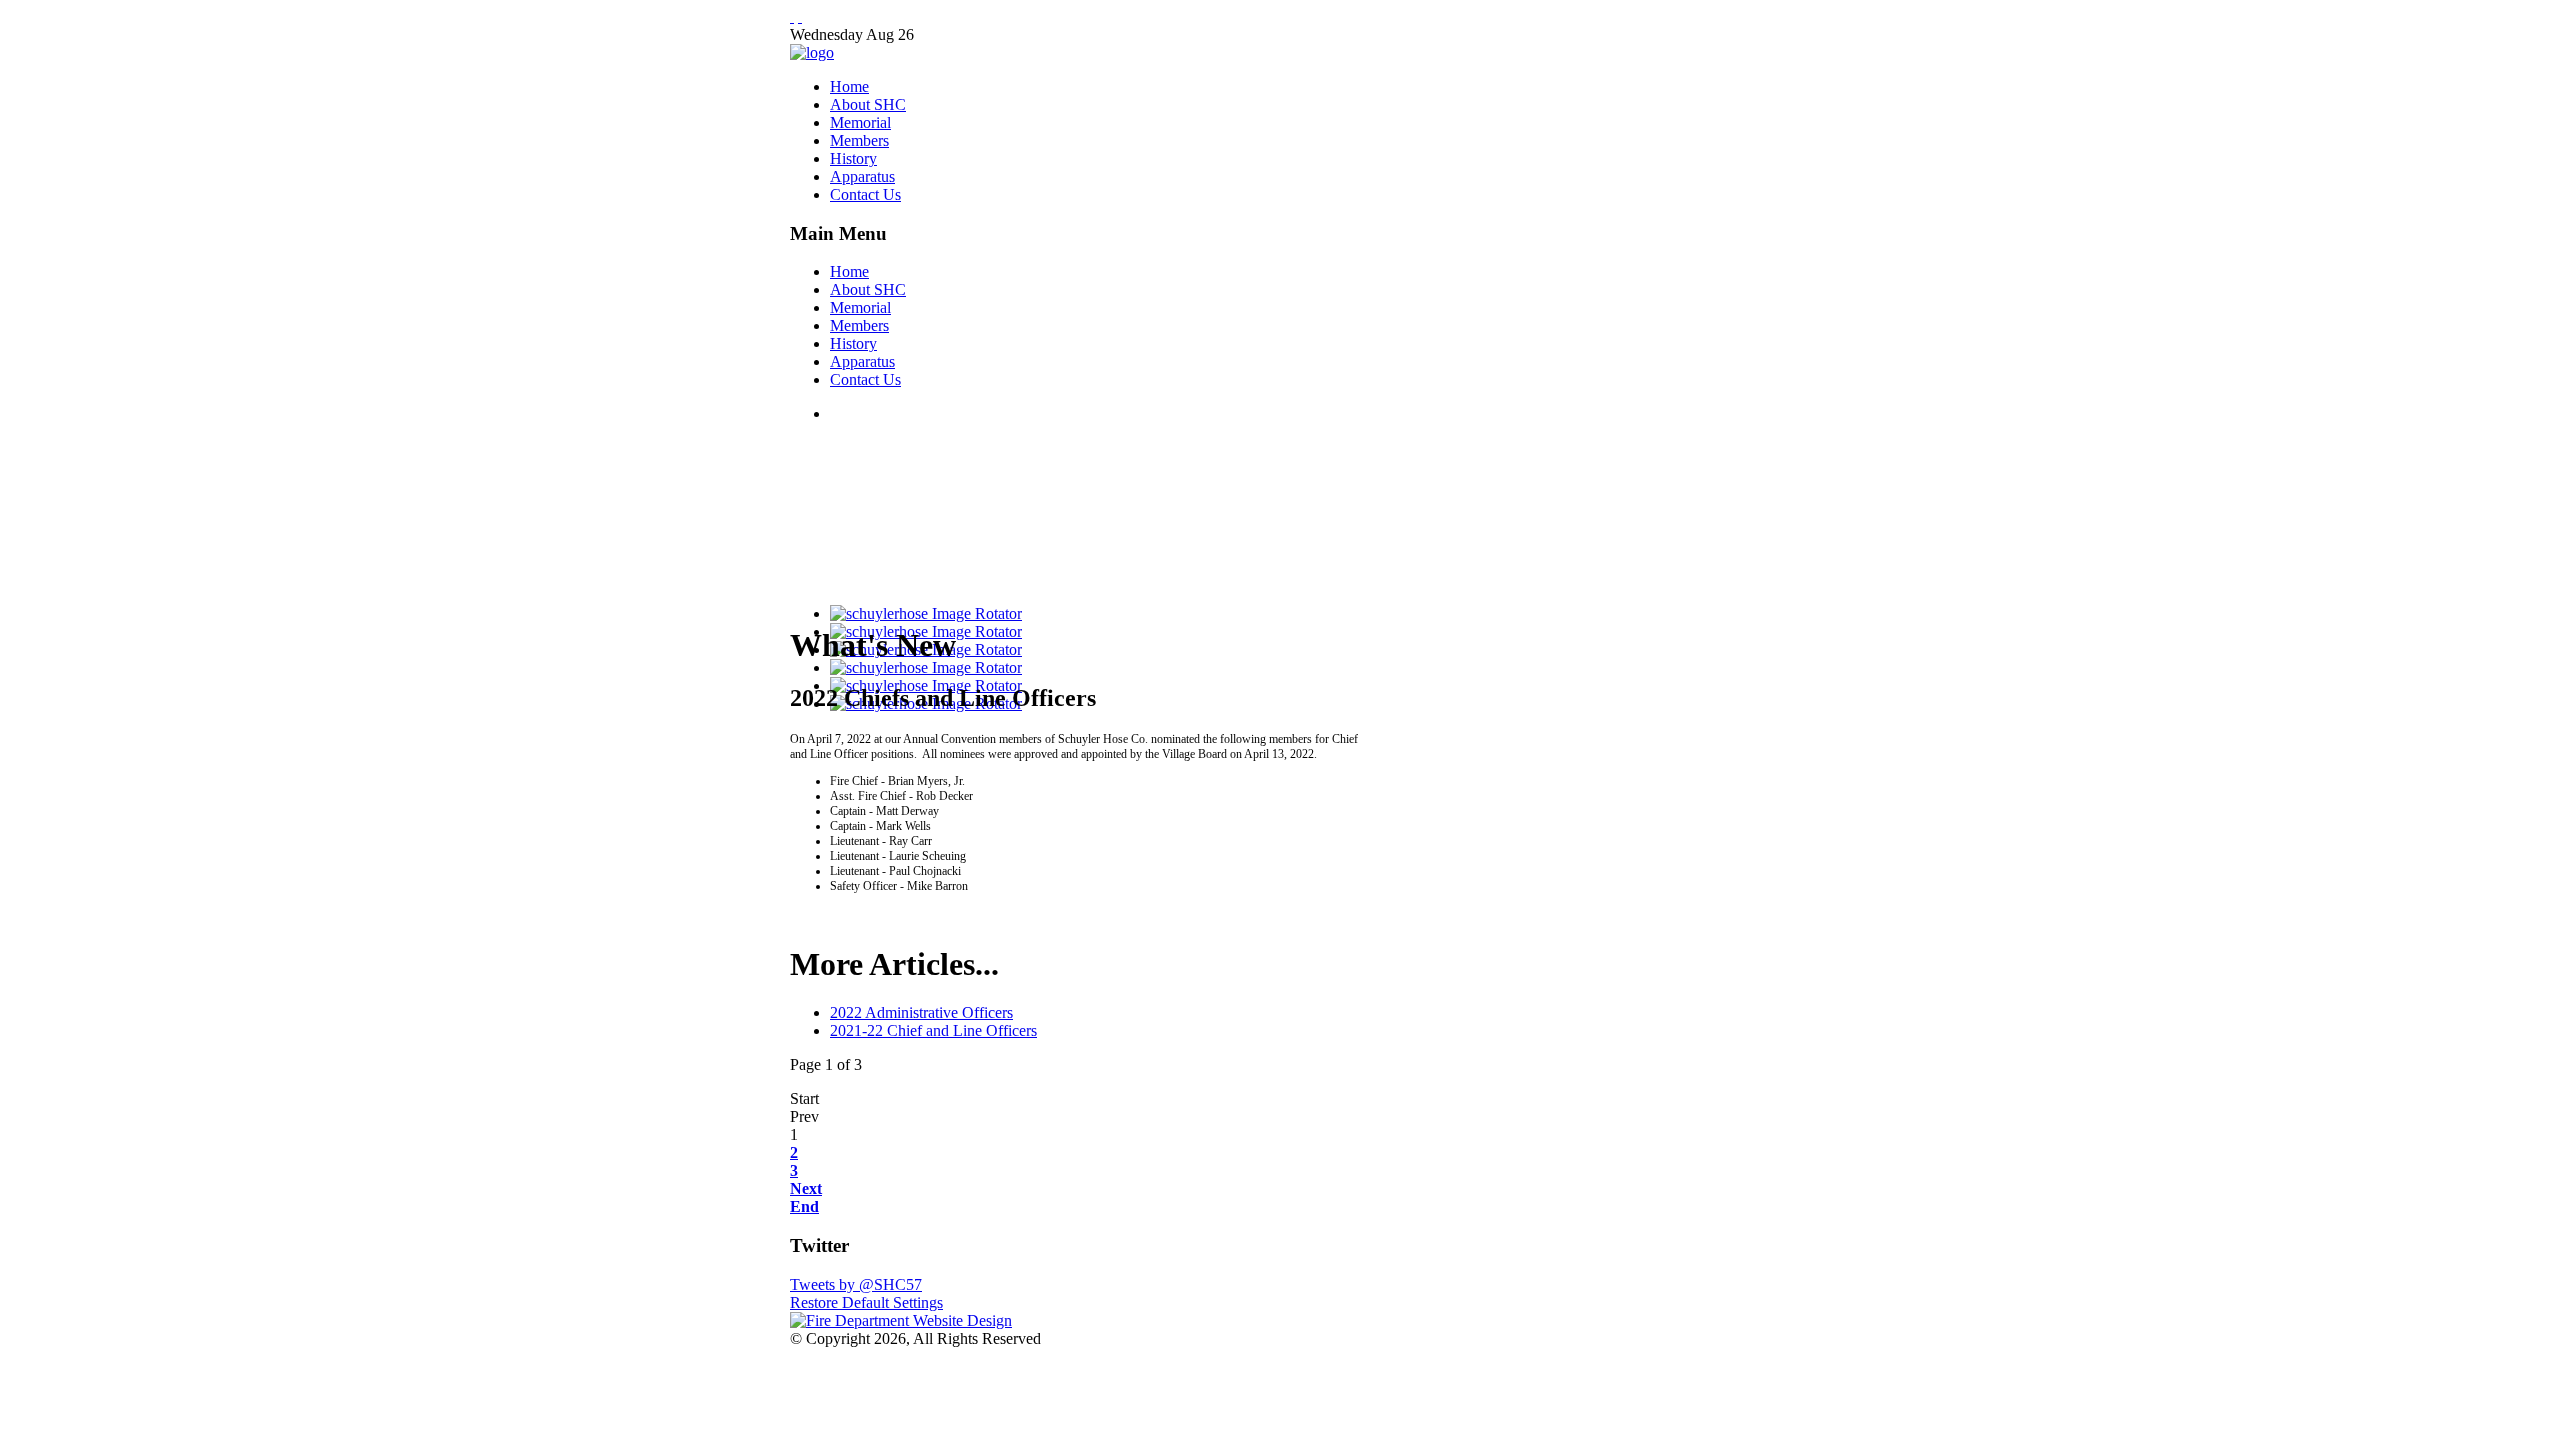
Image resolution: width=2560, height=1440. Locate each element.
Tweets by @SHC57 (856, 1284)
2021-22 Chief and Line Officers (933, 1030)
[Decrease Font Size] (800, 16)
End (804, 1206)
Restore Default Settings (866, 1302)
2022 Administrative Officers (921, 1012)
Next (806, 1188)
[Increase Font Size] (792, 16)
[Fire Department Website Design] (901, 1320)
